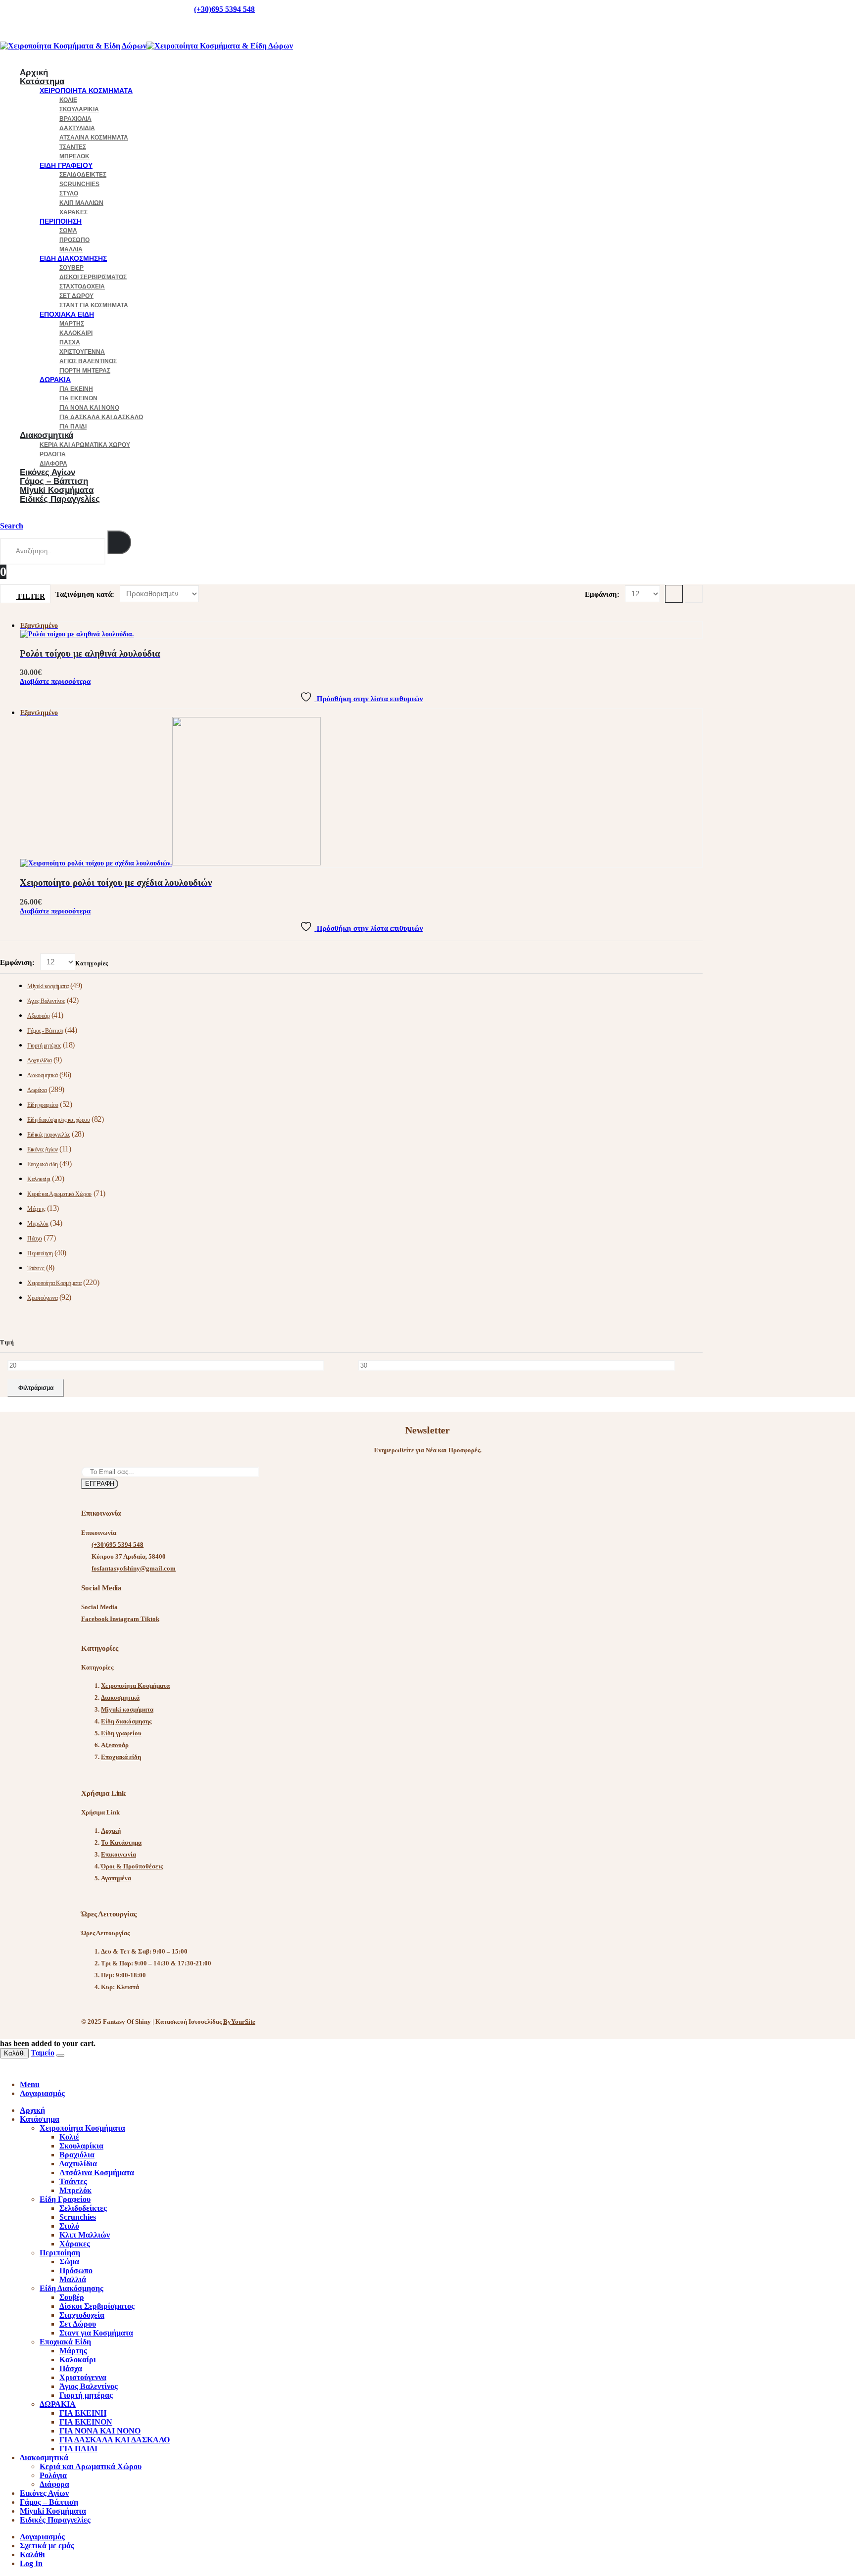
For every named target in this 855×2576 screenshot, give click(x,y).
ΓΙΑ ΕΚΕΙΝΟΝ (78, 398)
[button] (12, 526)
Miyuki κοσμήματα (48, 986)
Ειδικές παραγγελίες (49, 1135)
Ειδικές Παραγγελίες (60, 499)
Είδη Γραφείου (66, 165)
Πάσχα (70, 342)
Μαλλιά (71, 249)
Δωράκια (37, 1090)
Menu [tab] (30, 2084)
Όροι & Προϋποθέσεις (132, 1866)
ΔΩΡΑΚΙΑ (55, 380)
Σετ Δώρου (76, 296)
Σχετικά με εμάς (47, 2546)
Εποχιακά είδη (43, 1164)
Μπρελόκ (74, 156)
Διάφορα (54, 2484)
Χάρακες (73, 212)
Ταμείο (43, 2053)
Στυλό (69, 193)
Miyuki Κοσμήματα (53, 2511)
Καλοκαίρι (76, 333)
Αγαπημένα (116, 1878)
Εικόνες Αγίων (43, 1149)
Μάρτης (72, 324)
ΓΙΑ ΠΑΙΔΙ (78, 2449)
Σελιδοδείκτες (83, 175)
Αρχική (111, 1831)
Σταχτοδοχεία (82, 286)
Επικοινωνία (119, 1854)
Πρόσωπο (74, 240)
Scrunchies (79, 184)
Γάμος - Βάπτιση (45, 1031)
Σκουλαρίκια (79, 109)
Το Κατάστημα (121, 1842)
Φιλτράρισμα (36, 1388)
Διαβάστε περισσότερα (55, 681)
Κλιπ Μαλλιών (81, 203)
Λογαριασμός (42, 2537)
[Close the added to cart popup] (60, 2055)
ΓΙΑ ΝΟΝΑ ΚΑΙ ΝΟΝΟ (89, 408)
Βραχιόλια (75, 119)
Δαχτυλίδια (77, 128)
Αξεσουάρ (38, 1016)
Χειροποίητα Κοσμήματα (86, 91)
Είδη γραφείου (43, 1105)
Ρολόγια (53, 454)
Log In (31, 2563)
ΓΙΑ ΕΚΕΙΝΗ (76, 389)
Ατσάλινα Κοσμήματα (94, 138)
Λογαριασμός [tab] (42, 2093)
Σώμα (68, 231)
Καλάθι (14, 2053)
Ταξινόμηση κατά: (86, 594)
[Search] (119, 542)
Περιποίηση (61, 221)
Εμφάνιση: (603, 594)
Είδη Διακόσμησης (73, 258)
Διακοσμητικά (47, 435)
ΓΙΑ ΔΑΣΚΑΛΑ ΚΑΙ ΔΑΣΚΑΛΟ (101, 417)
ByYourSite (239, 2022)
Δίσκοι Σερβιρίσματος (93, 277)
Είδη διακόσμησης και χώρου (59, 1120)
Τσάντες (73, 147)
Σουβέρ (71, 268)
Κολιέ (68, 100)
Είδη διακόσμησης (126, 1721)
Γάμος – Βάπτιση (49, 2502)
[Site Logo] (146, 46)
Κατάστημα (42, 81)
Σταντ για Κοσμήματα (94, 305)
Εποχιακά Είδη (67, 314)
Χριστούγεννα (82, 352)
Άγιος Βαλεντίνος (88, 361)
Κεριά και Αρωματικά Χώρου (85, 445)
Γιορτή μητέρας (85, 371)
